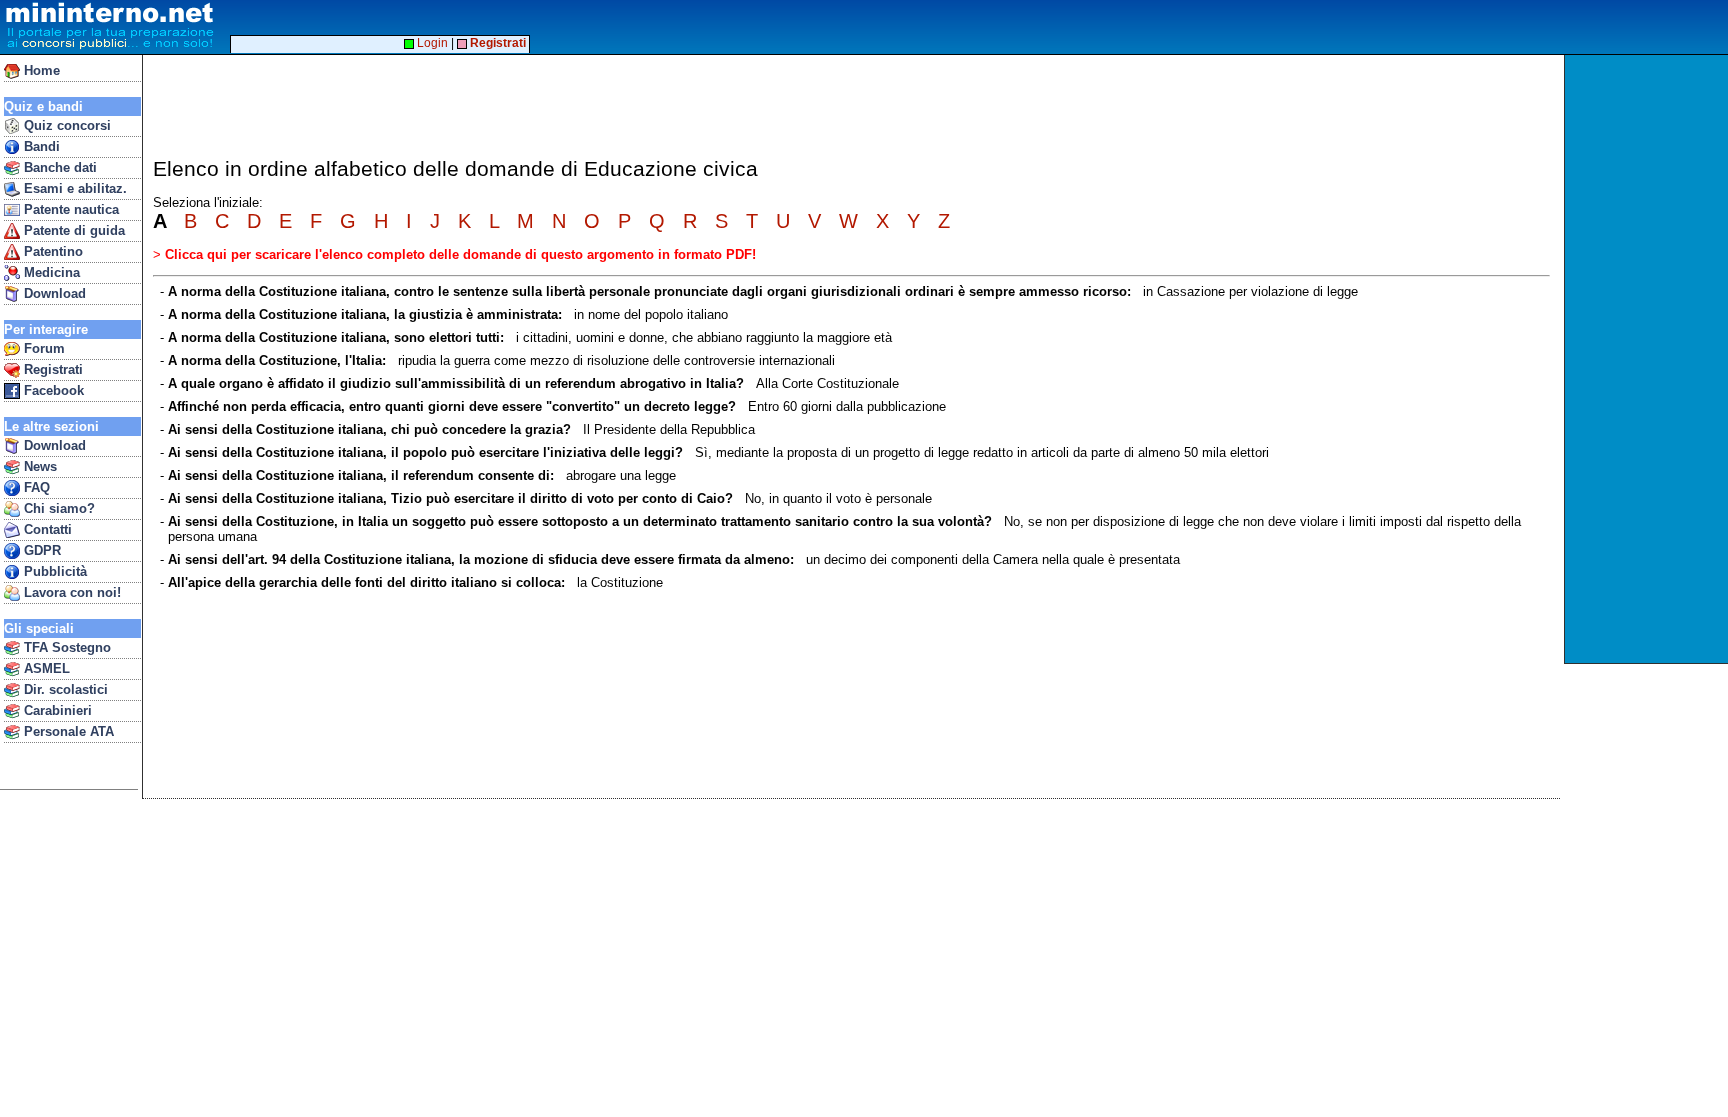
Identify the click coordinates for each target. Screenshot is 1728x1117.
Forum (42, 348)
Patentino (51, 251)
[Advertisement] (1648, 359)
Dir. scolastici (64, 689)
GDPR (40, 550)
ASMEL (45, 668)
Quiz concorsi (65, 125)
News (38, 466)
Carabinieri (56, 710)
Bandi (40, 146)
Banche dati (58, 167)
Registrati (51, 369)
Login (431, 43)
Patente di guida (72, 230)
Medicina (50, 272)
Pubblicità (53, 571)
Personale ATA (67, 731)
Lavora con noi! (70, 592)
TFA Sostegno (65, 647)
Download (53, 293)
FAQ (35, 487)
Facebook (52, 390)
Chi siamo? (57, 508)
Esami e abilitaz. (73, 188)
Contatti (46, 529)
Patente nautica (69, 209)
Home (40, 70)
